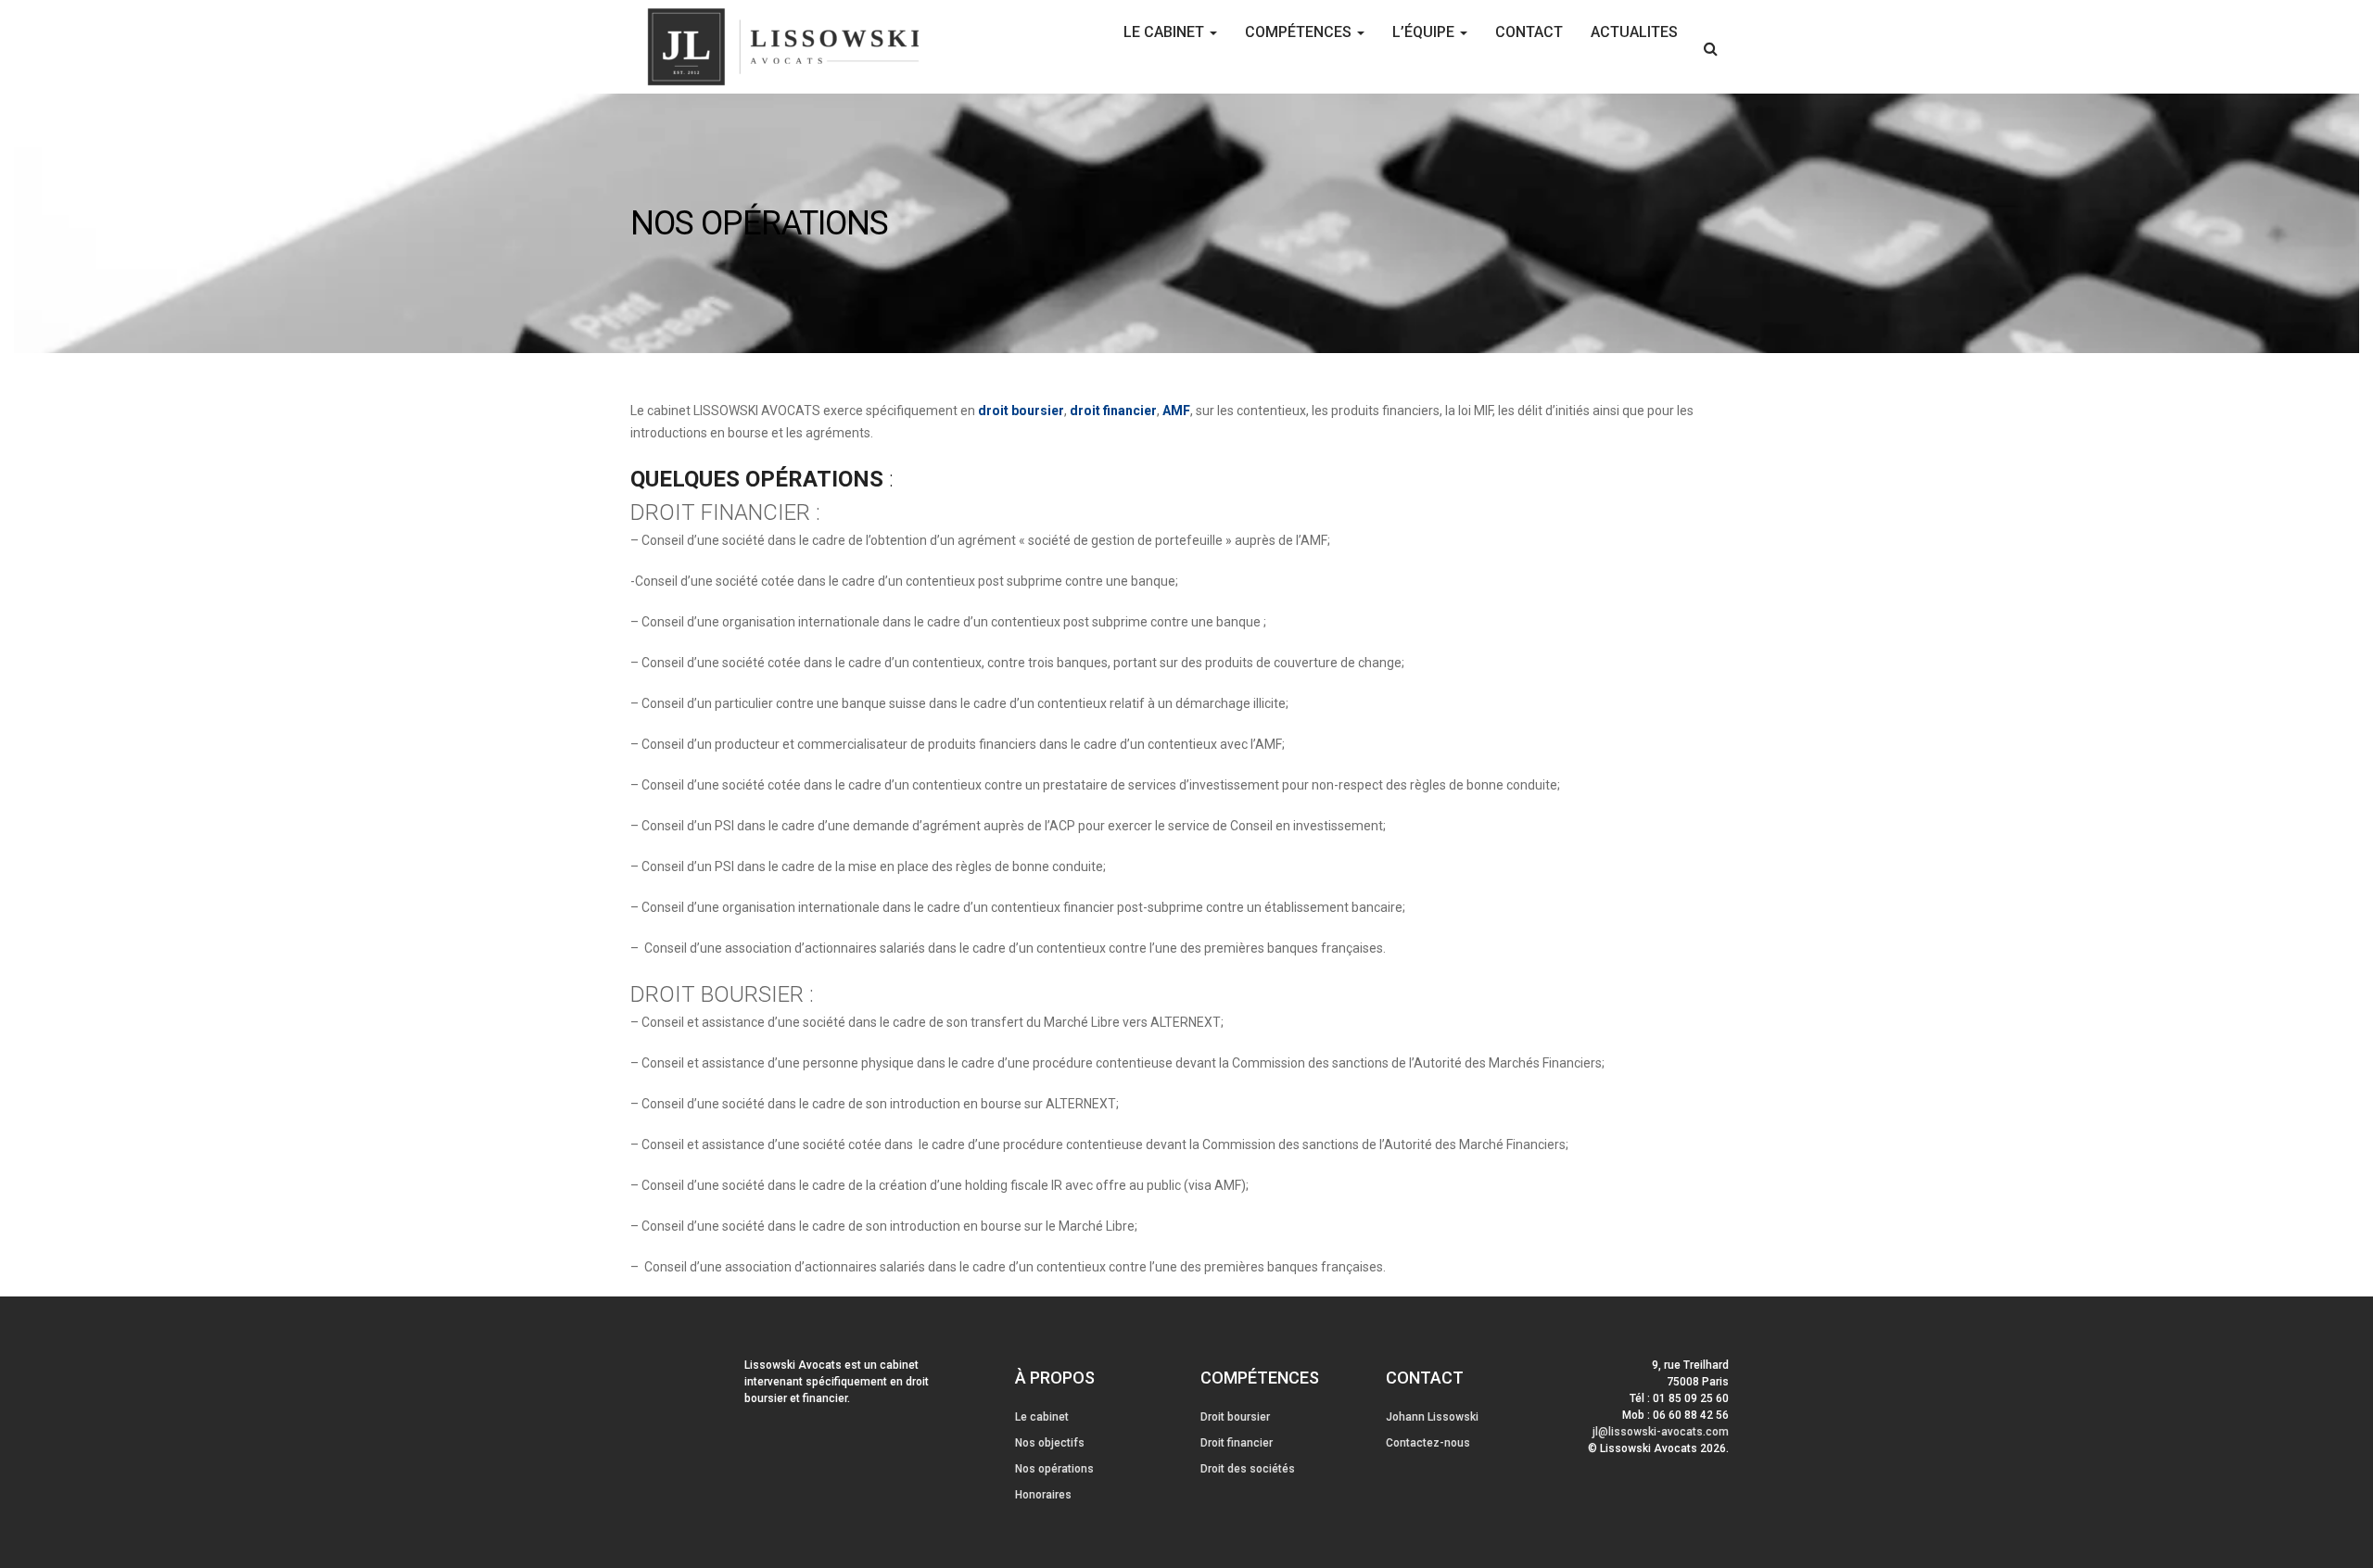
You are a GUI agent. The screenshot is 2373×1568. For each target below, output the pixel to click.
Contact (1529, 32)
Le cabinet (1166, 32)
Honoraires (1043, 1495)
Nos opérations (1054, 1469)
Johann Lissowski (1432, 1417)
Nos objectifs (1050, 1443)
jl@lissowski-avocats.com (1661, 1432)
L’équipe (1425, 32)
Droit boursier (1235, 1417)
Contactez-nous (1428, 1443)
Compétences (1300, 32)
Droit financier (1237, 1443)
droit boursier (1021, 411)
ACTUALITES (1634, 32)
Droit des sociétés (1248, 1469)
